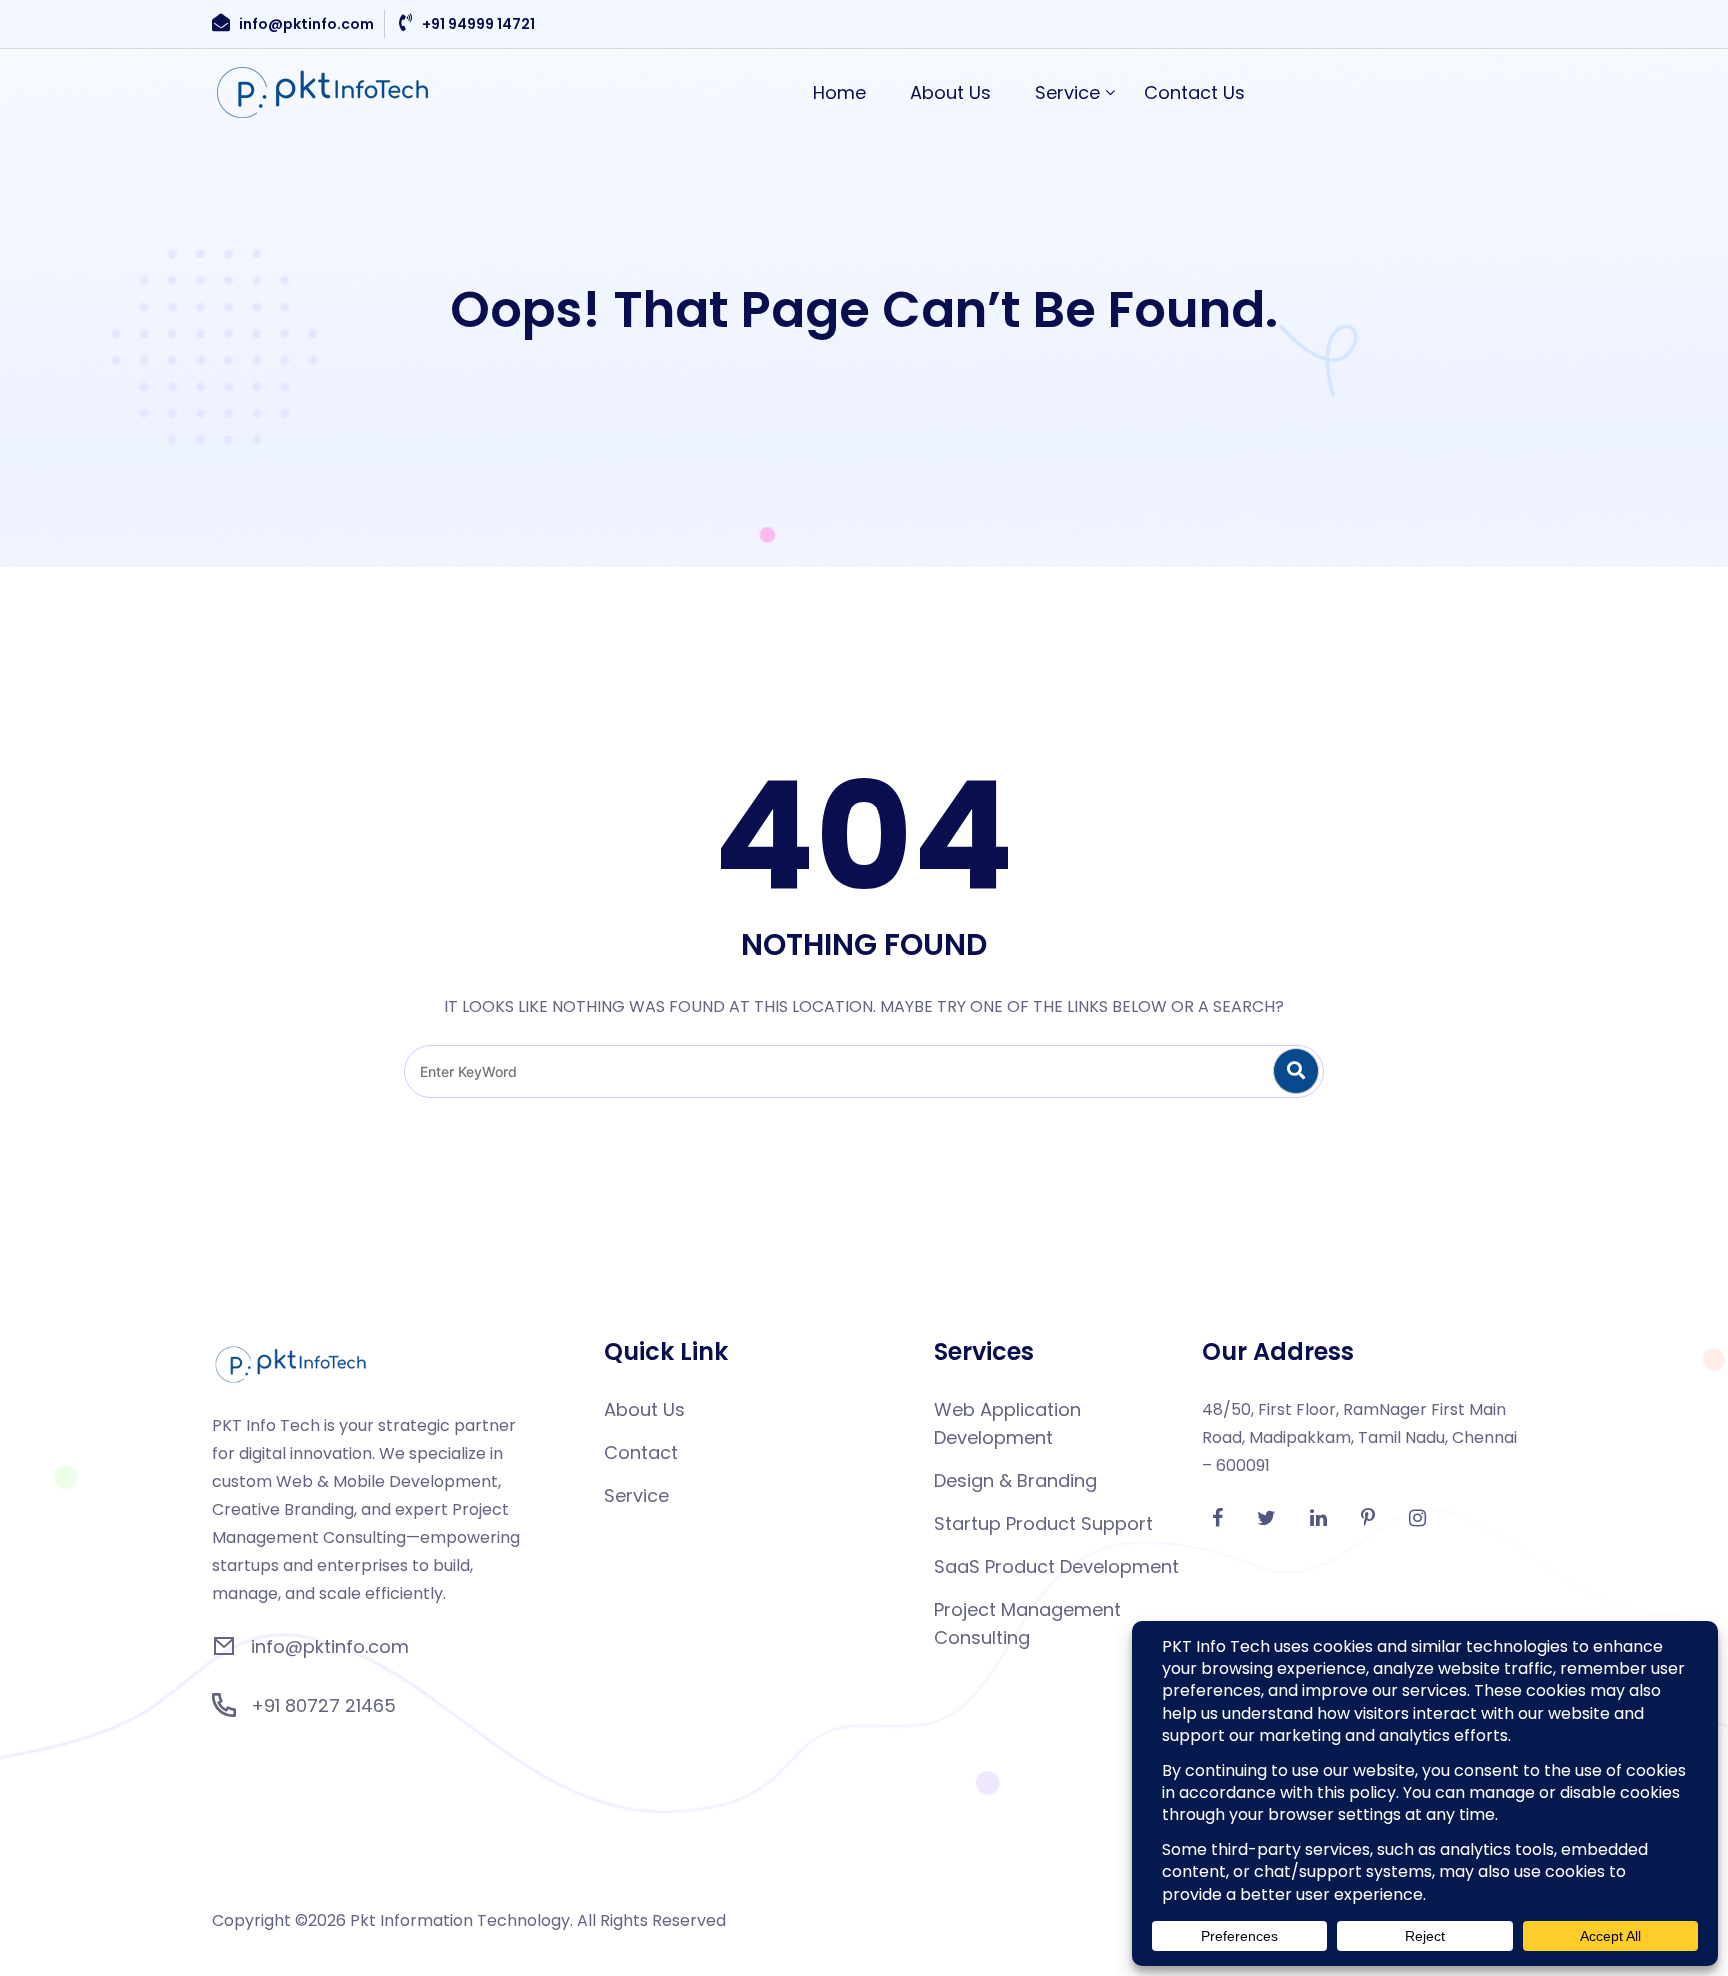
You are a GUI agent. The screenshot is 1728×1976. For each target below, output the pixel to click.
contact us (1194, 92)
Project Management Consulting (1027, 1623)
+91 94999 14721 (478, 24)
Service (1067, 92)
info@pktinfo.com (306, 24)
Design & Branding (1015, 1480)
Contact (641, 1452)
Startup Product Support (1043, 1523)
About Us (950, 92)
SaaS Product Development (1056, 1566)
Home (839, 92)
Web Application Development (1007, 1423)
